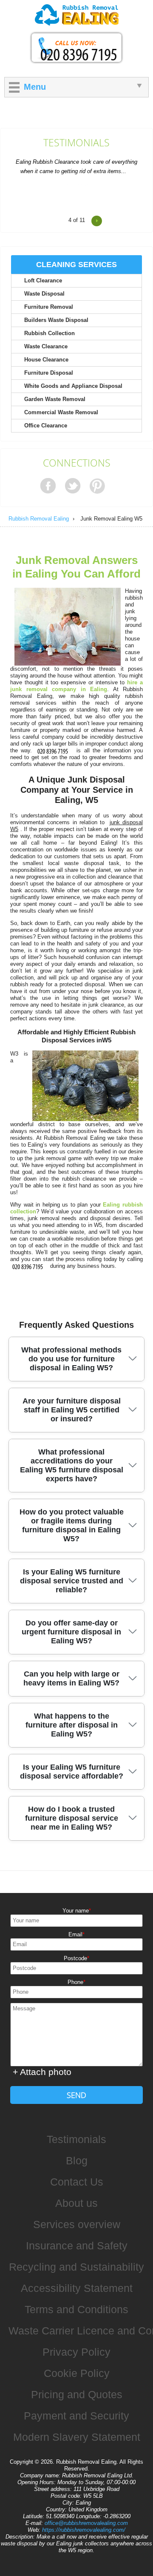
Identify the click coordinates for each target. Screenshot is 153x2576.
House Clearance (46, 360)
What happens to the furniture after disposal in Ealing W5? (72, 1725)
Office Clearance (46, 426)
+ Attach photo (42, 2072)
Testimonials (76, 143)
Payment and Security (76, 2416)
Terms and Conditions (76, 2309)
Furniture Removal (49, 307)
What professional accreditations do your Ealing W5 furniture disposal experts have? (72, 1465)
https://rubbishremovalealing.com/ (84, 2530)
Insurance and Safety (77, 2246)
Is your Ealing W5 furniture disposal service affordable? (72, 1772)
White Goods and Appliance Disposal (73, 386)
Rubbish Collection (50, 333)
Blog (77, 2160)
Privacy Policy (76, 2352)
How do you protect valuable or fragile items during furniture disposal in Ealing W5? (72, 1525)
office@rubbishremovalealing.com (86, 2523)
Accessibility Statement (77, 2288)
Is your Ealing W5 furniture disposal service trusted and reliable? (72, 1581)
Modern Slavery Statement (77, 2437)
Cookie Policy (77, 2373)
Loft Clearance (43, 280)
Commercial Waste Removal (61, 412)
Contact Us (77, 2182)
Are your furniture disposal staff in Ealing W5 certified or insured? (72, 1410)
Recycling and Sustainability (76, 2267)
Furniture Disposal (49, 373)
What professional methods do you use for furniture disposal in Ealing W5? (71, 1359)
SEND (76, 2095)
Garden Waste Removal (55, 399)
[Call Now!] (54, 750)
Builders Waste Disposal (56, 320)
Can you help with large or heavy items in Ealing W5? (71, 1678)
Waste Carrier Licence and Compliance (81, 2331)
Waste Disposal (44, 294)
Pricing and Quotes (77, 2394)
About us (76, 2203)
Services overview (77, 2224)
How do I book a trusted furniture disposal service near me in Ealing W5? (72, 1818)
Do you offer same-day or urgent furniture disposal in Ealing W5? (71, 1632)
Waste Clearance (46, 346)
